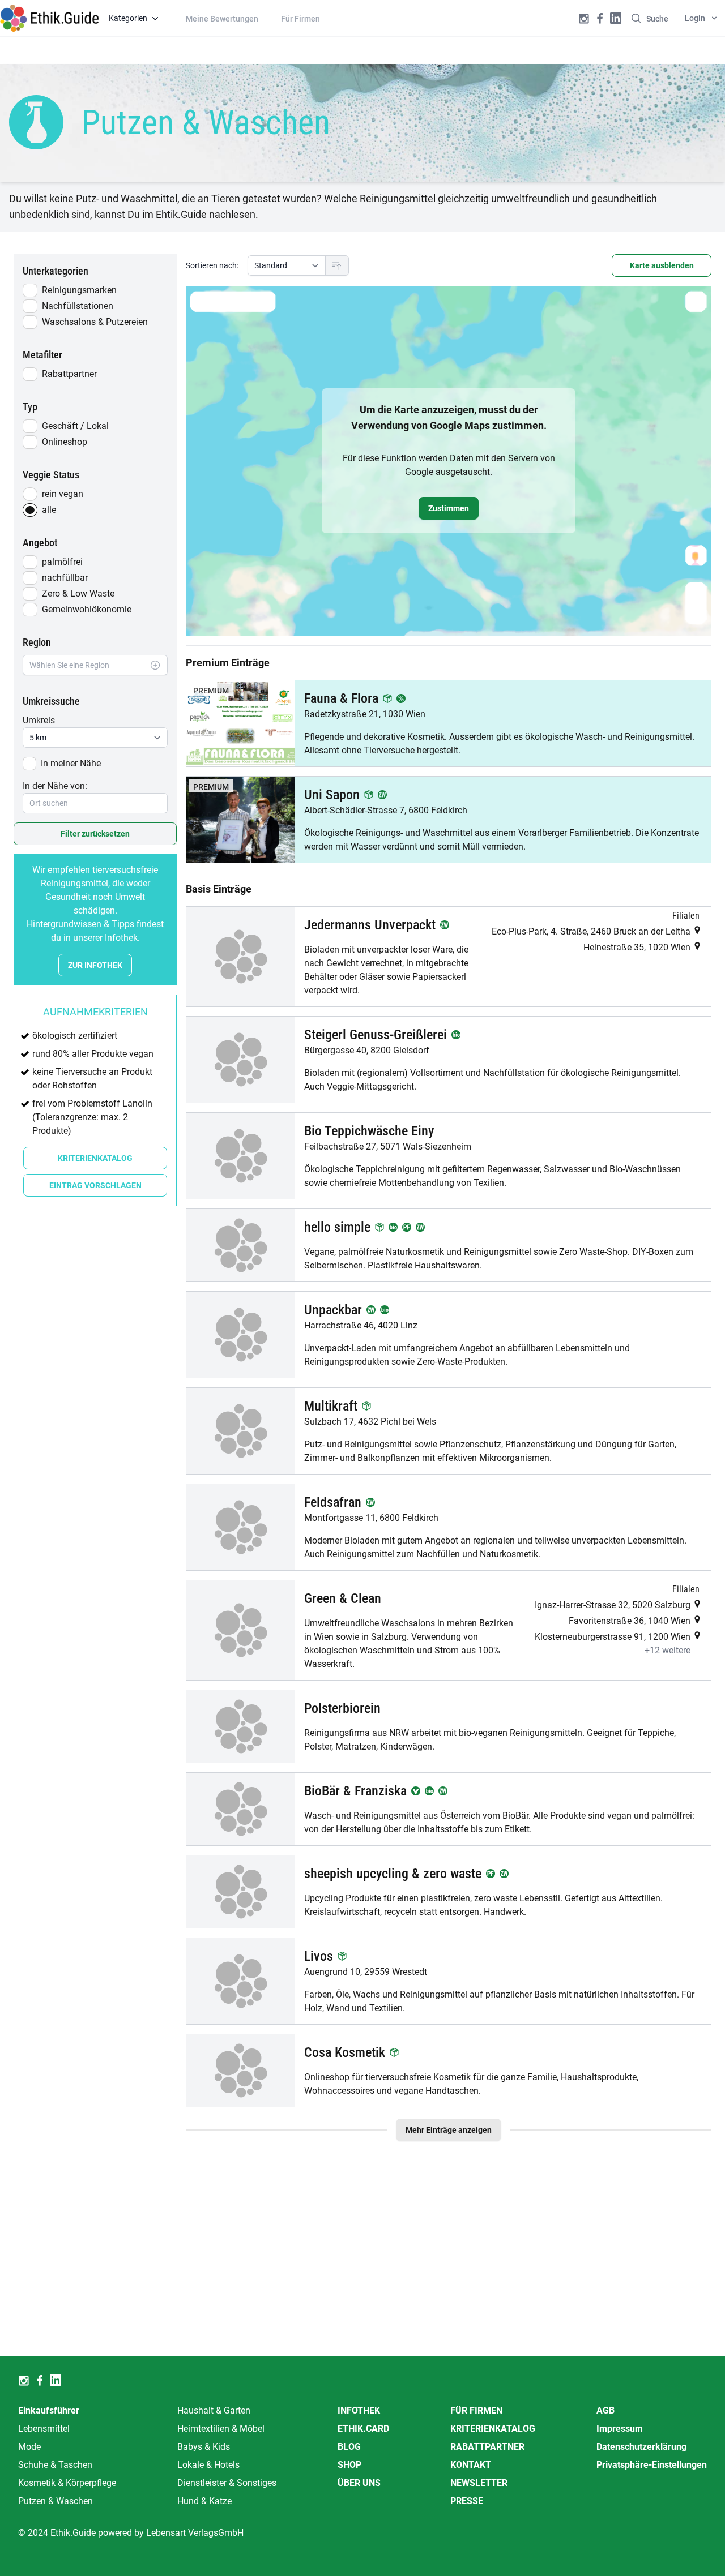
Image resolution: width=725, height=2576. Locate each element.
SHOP (349, 2465)
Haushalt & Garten (214, 2410)
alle (49, 510)
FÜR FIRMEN (476, 2410)
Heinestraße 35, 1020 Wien (638, 947)
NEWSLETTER (479, 2483)
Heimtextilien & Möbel (221, 2429)
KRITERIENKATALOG (95, 1158)
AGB (605, 2410)
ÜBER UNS (359, 2483)
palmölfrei (62, 562)
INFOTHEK (359, 2410)
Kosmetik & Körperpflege (67, 2483)
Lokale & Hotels (208, 2465)
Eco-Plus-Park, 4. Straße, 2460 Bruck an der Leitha (592, 931)
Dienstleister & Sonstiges (227, 2483)
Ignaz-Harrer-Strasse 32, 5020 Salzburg (614, 1605)
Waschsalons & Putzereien (95, 322)
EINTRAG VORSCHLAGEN (95, 1185)
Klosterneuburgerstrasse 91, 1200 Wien (614, 1637)
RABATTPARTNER (487, 2447)
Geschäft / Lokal (75, 426)
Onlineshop (65, 442)
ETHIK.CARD (363, 2429)
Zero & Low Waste (78, 593)
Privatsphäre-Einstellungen (652, 2465)
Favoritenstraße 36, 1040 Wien (631, 1621)
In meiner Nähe (71, 763)
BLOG (349, 2447)
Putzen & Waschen (56, 2501)
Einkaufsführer (49, 2410)
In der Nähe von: (55, 786)
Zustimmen (449, 508)
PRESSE (467, 2501)
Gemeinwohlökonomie (87, 609)
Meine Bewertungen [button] (222, 19)
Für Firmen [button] (300, 19)
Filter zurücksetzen (95, 834)
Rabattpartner (69, 374)
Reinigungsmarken (79, 290)
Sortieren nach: (212, 265)
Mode (29, 2447)
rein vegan (63, 494)
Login (695, 18)
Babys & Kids (204, 2447)
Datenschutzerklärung (641, 2447)
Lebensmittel (44, 2429)
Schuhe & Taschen (55, 2465)
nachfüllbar (65, 578)
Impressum (620, 2429)
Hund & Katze (204, 2501)
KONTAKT (471, 2465)
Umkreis (39, 720)
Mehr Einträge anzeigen (449, 2130)
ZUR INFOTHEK (95, 965)
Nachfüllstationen (78, 306)
